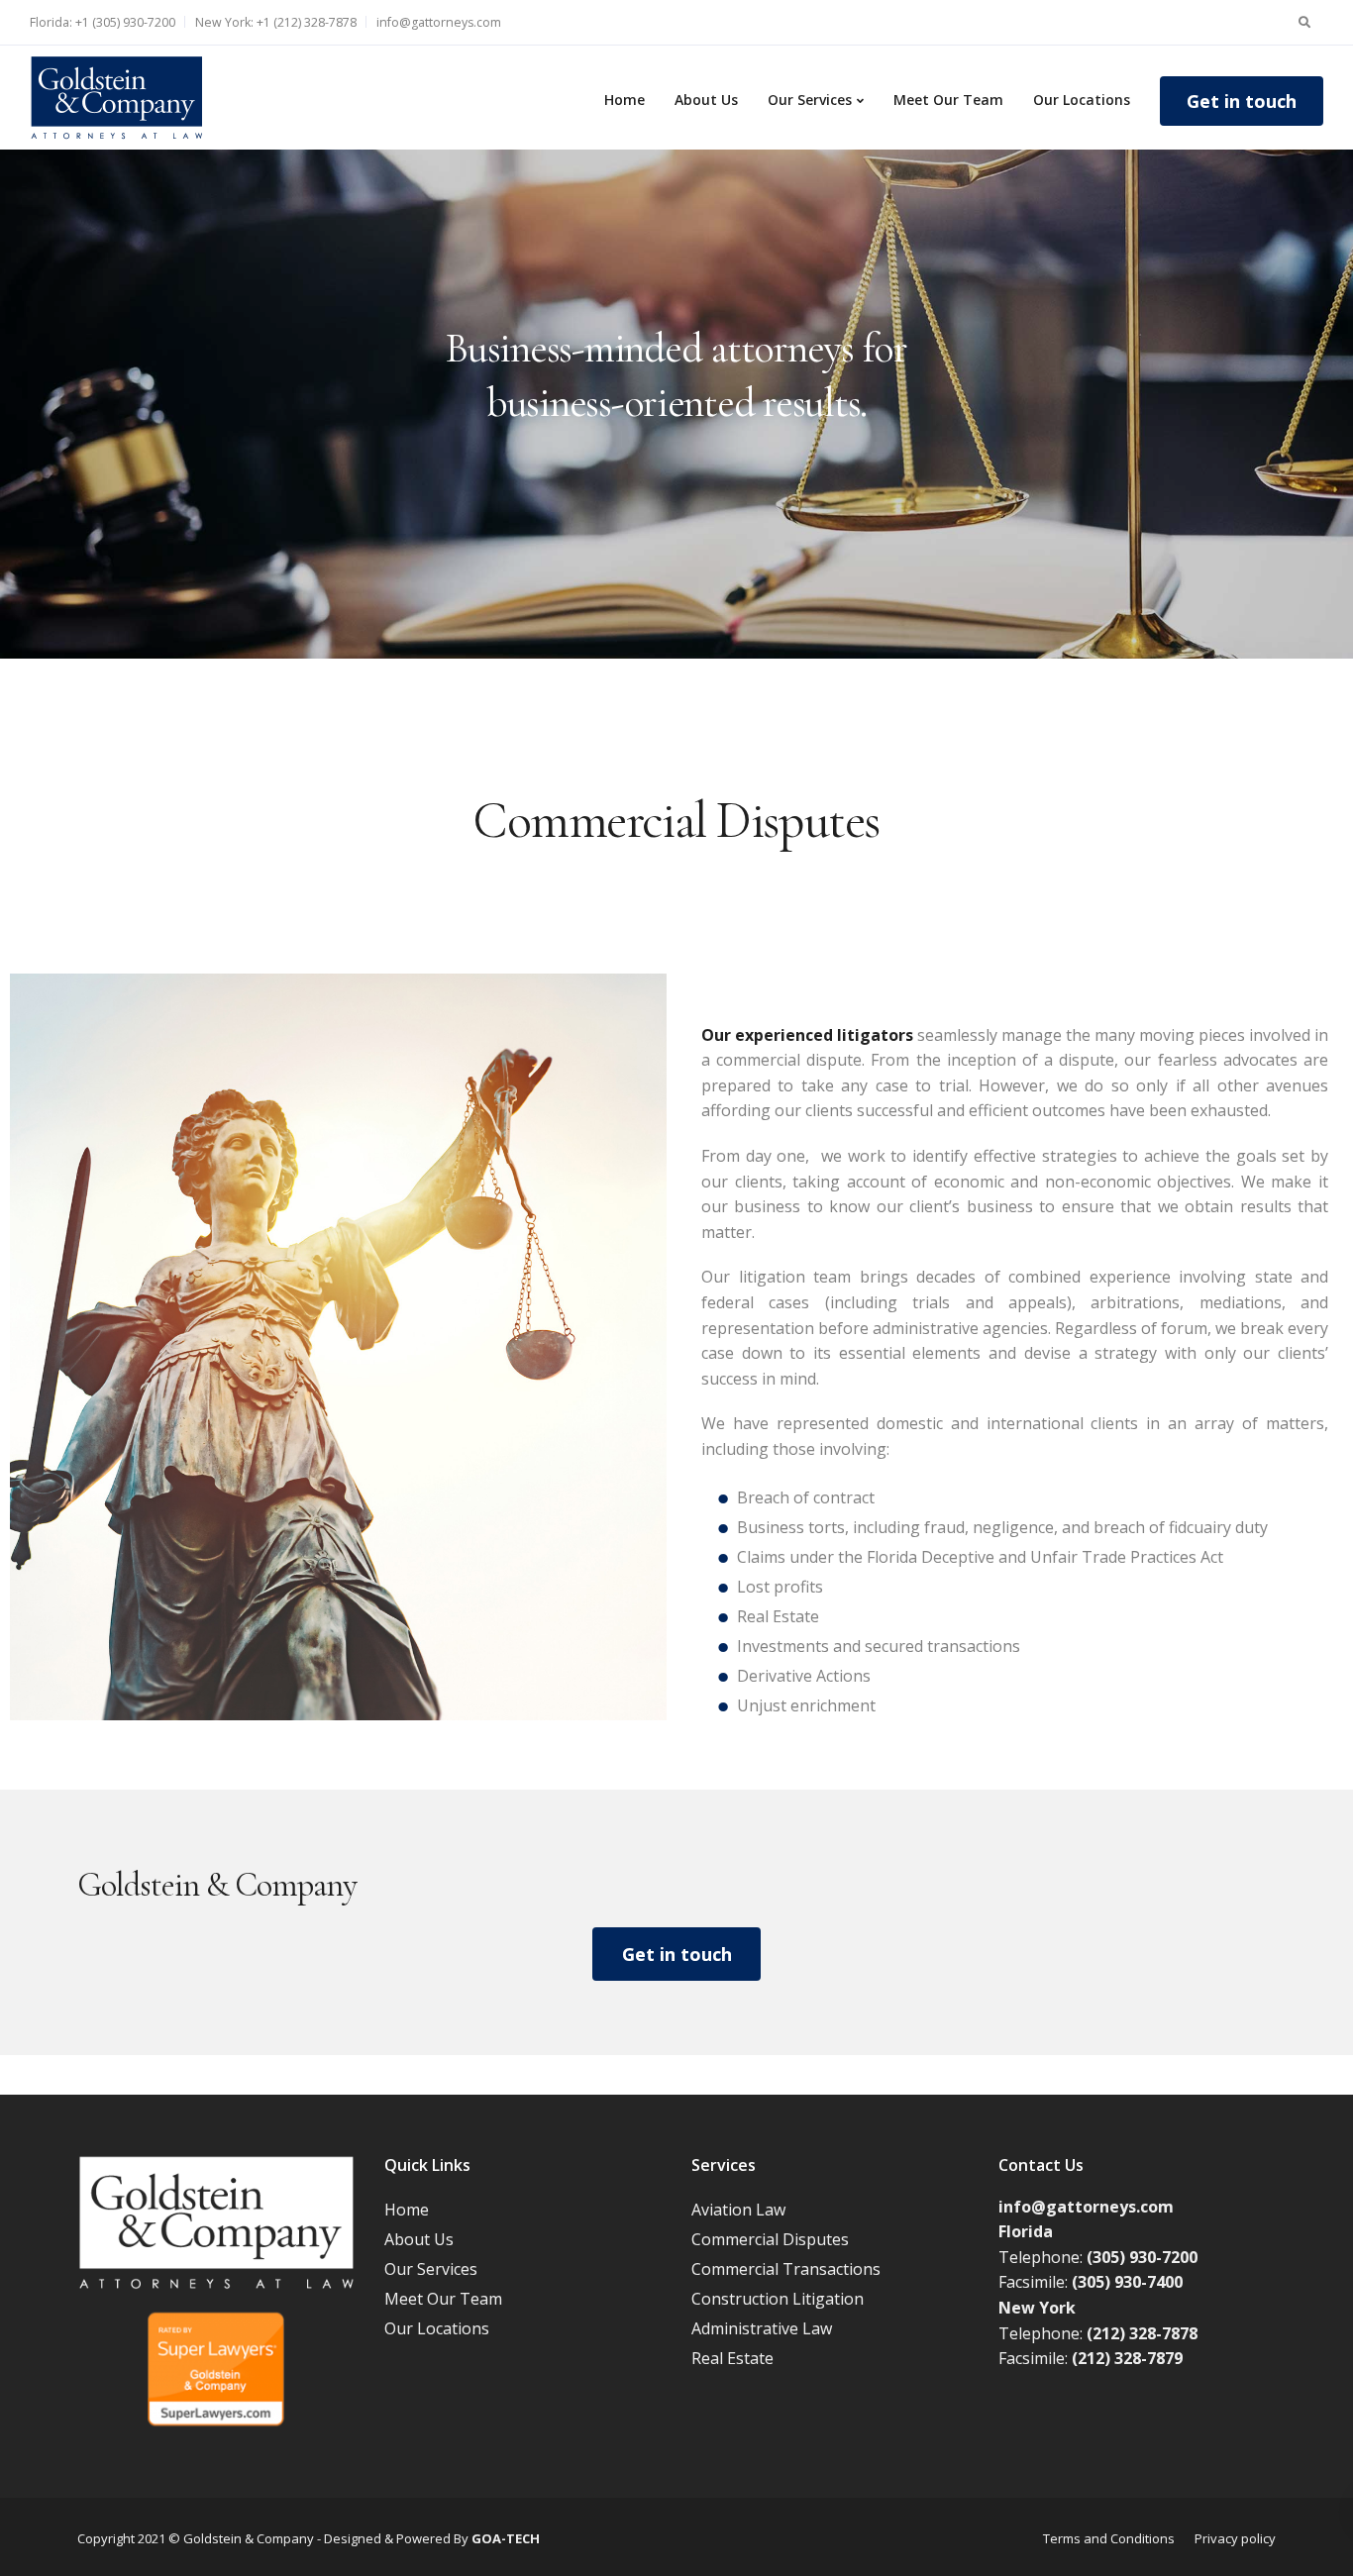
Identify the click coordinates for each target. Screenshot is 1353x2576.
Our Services (810, 100)
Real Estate (732, 2358)
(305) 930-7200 (1142, 2257)
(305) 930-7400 (1127, 2282)
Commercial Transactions (786, 2269)
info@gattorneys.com (439, 22)
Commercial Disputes (770, 2239)
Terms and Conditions (1109, 2538)
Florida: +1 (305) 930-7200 (103, 22)
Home (624, 100)
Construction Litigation (778, 2299)
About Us (706, 100)
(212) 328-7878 (1142, 2333)
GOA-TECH (506, 2538)
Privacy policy (1235, 2538)
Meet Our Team (948, 100)
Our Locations (1082, 100)
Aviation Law (738, 2210)
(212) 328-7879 (1127, 2358)
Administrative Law (762, 2328)
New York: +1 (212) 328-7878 (276, 22)
